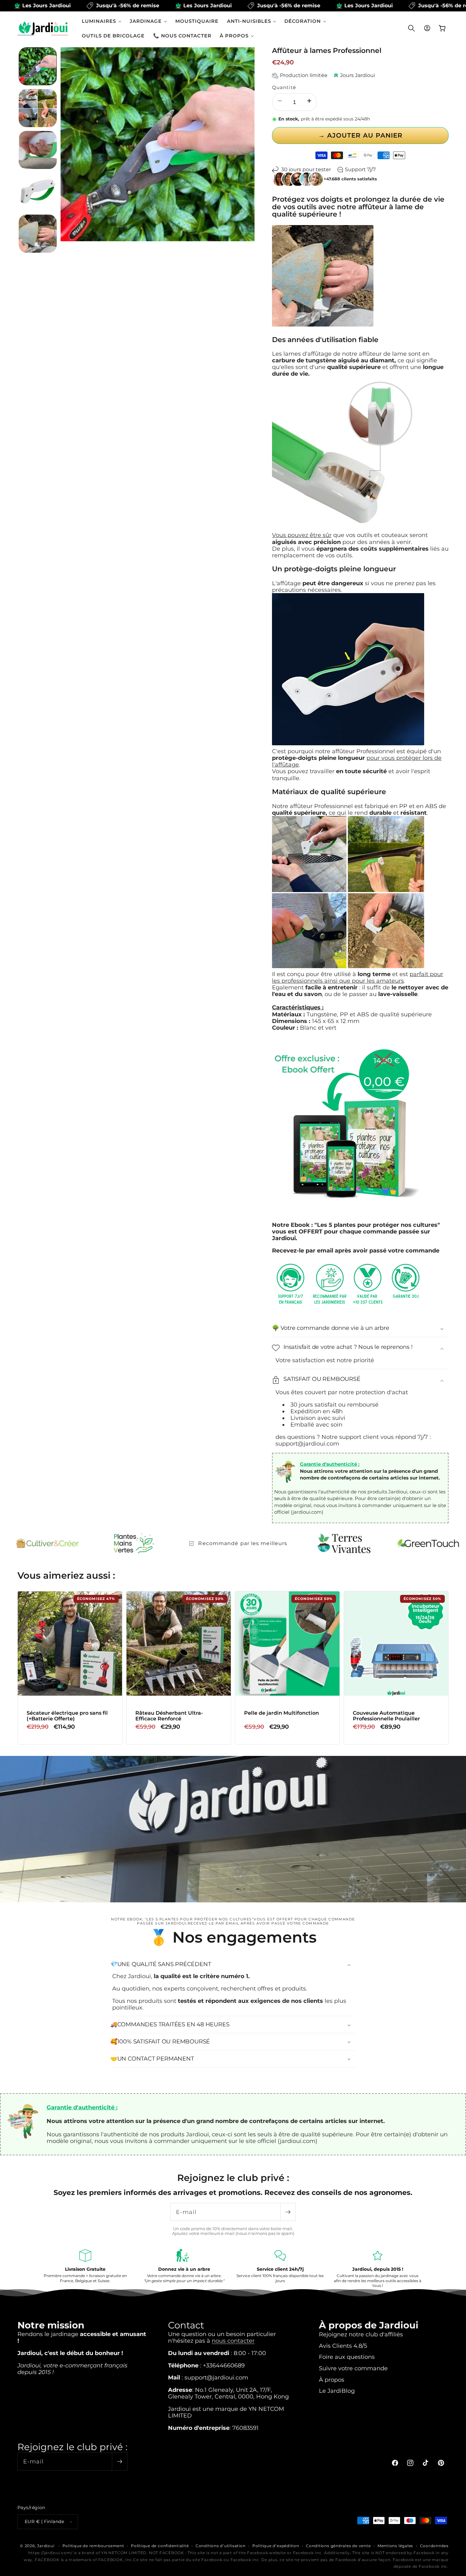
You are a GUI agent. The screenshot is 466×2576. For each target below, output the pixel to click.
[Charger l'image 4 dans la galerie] (38, 192)
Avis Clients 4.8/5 (343, 2346)
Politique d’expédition (276, 2546)
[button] (102, 21)
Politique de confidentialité (160, 2546)
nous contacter (233, 2341)
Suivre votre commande (353, 2368)
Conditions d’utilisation (220, 2546)
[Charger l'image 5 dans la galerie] (38, 234)
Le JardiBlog (337, 2391)
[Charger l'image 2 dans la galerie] (38, 108)
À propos (332, 2380)
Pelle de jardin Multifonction (282, 1713)
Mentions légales (395, 2546)
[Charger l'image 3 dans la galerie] (38, 150)
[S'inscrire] (288, 2212)
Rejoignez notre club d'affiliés (361, 2334)
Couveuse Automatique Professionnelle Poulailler (386, 1716)
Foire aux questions (347, 2357)
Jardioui (46, 2546)
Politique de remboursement (93, 2546)
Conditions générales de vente (338, 2546)
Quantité (284, 87)
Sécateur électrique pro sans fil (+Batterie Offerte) (67, 1716)
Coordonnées (434, 2546)
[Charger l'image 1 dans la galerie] (38, 66)
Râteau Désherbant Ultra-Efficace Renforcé (169, 1716)
